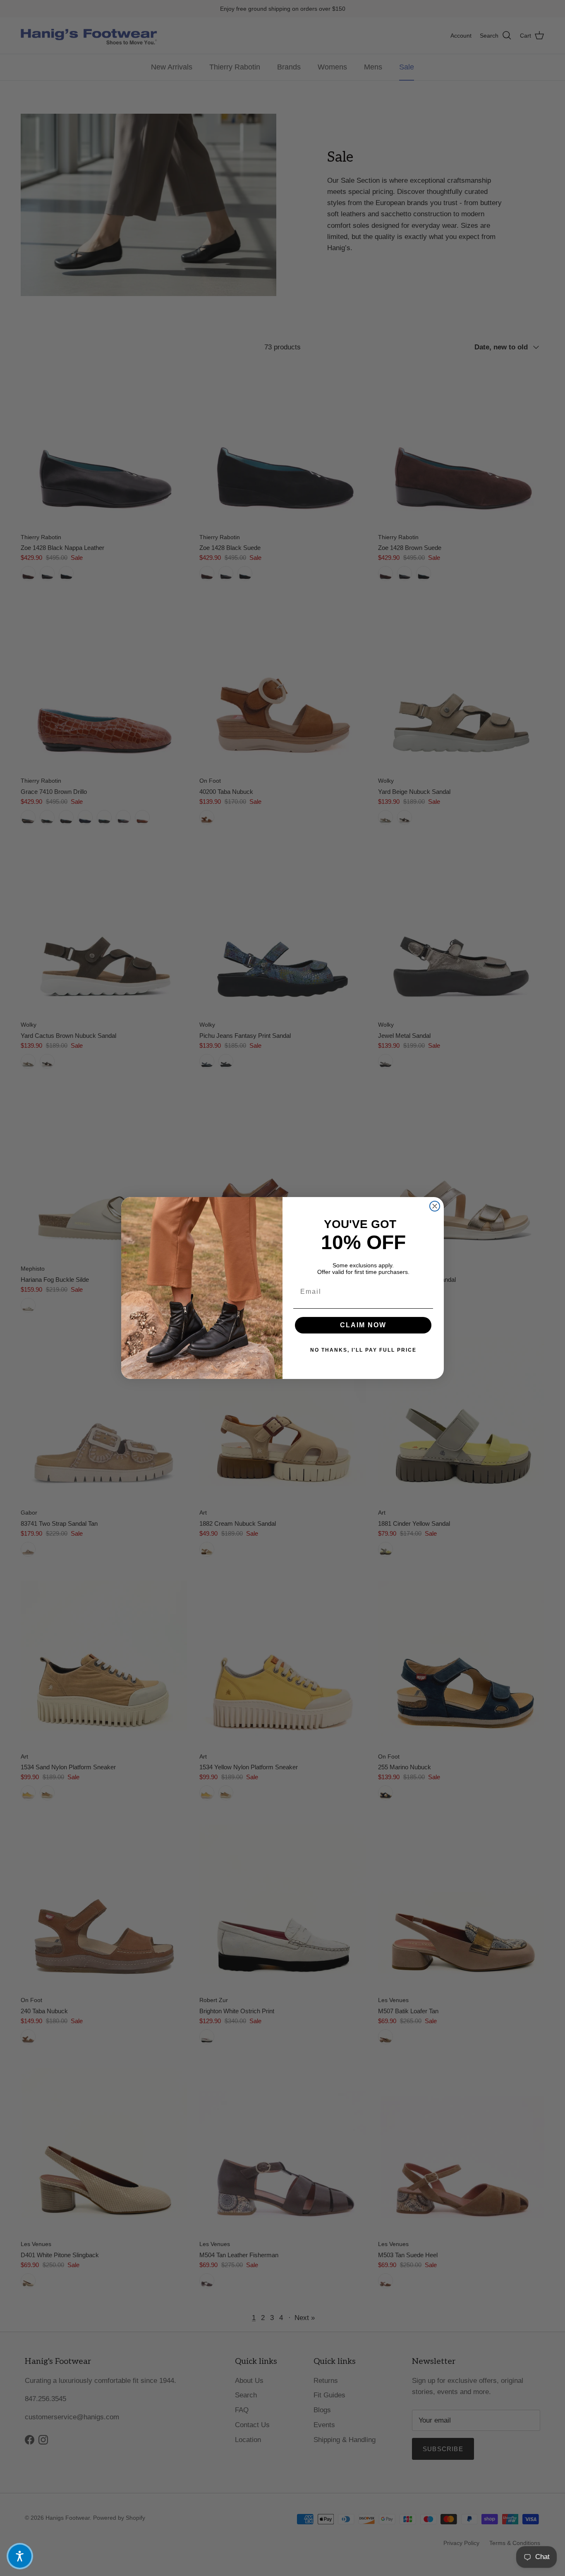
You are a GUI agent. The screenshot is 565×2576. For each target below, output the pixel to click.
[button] (20, 2556)
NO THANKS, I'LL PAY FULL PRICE (363, 1350)
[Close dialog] (435, 1206)
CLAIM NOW (363, 1325)
